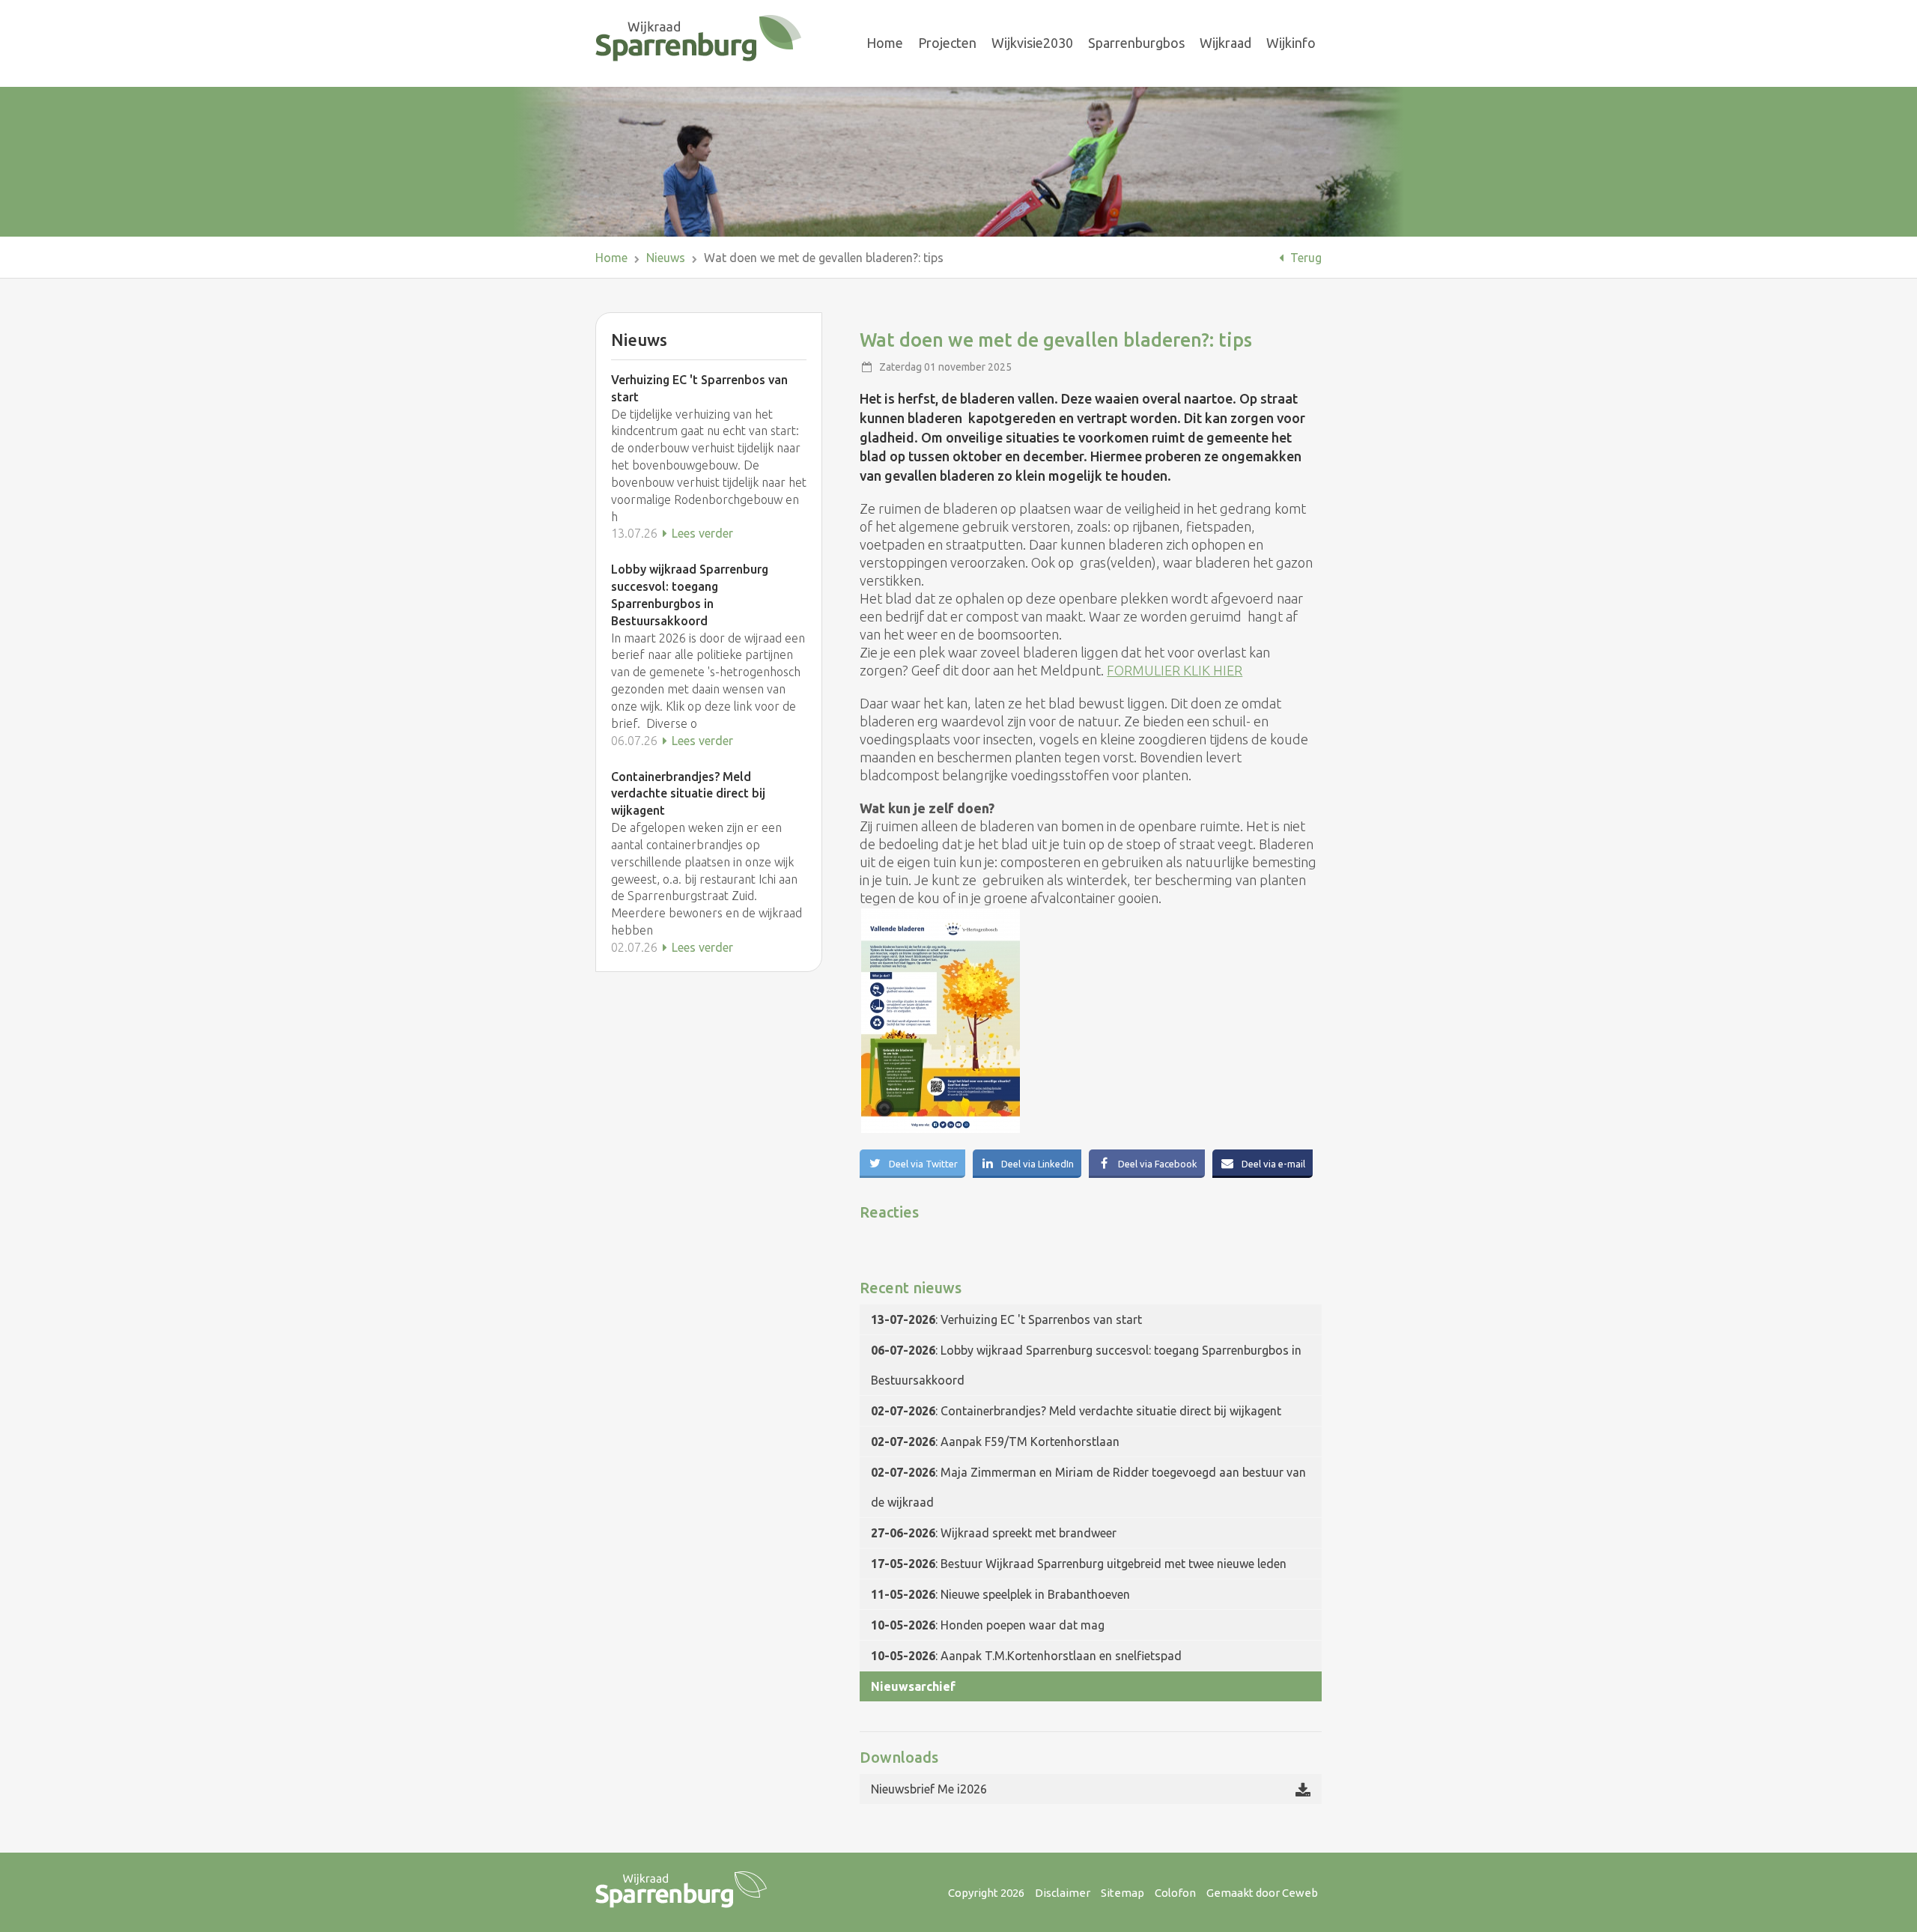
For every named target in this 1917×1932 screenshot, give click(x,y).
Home (885, 43)
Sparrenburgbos (1136, 43)
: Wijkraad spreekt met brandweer (994, 1533)
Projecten (947, 43)
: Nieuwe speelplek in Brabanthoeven (1000, 1594)
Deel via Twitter (922, 1164)
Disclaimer (1063, 1893)
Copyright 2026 (986, 1893)
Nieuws (666, 258)
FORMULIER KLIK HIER (1175, 670)
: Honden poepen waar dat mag (988, 1625)
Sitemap (1122, 1893)
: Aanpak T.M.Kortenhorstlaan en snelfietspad (1026, 1656)
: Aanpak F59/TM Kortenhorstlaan (995, 1442)
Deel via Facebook (1157, 1164)
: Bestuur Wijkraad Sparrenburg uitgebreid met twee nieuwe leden (1079, 1564)
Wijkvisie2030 (1032, 43)
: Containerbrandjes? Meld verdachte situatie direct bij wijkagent (1076, 1411)
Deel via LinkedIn (1036, 1164)
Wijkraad (1225, 43)
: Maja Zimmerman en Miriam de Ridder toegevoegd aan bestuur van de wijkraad (1088, 1487)
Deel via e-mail (1272, 1164)
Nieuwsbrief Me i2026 (929, 1789)
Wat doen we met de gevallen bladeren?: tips (824, 258)
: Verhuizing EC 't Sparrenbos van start (1006, 1319)
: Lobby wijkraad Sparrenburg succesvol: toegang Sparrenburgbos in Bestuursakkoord (1086, 1365)
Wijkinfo (1291, 43)
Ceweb (1300, 1893)
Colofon (1175, 1893)
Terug (1304, 258)
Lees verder (701, 533)
